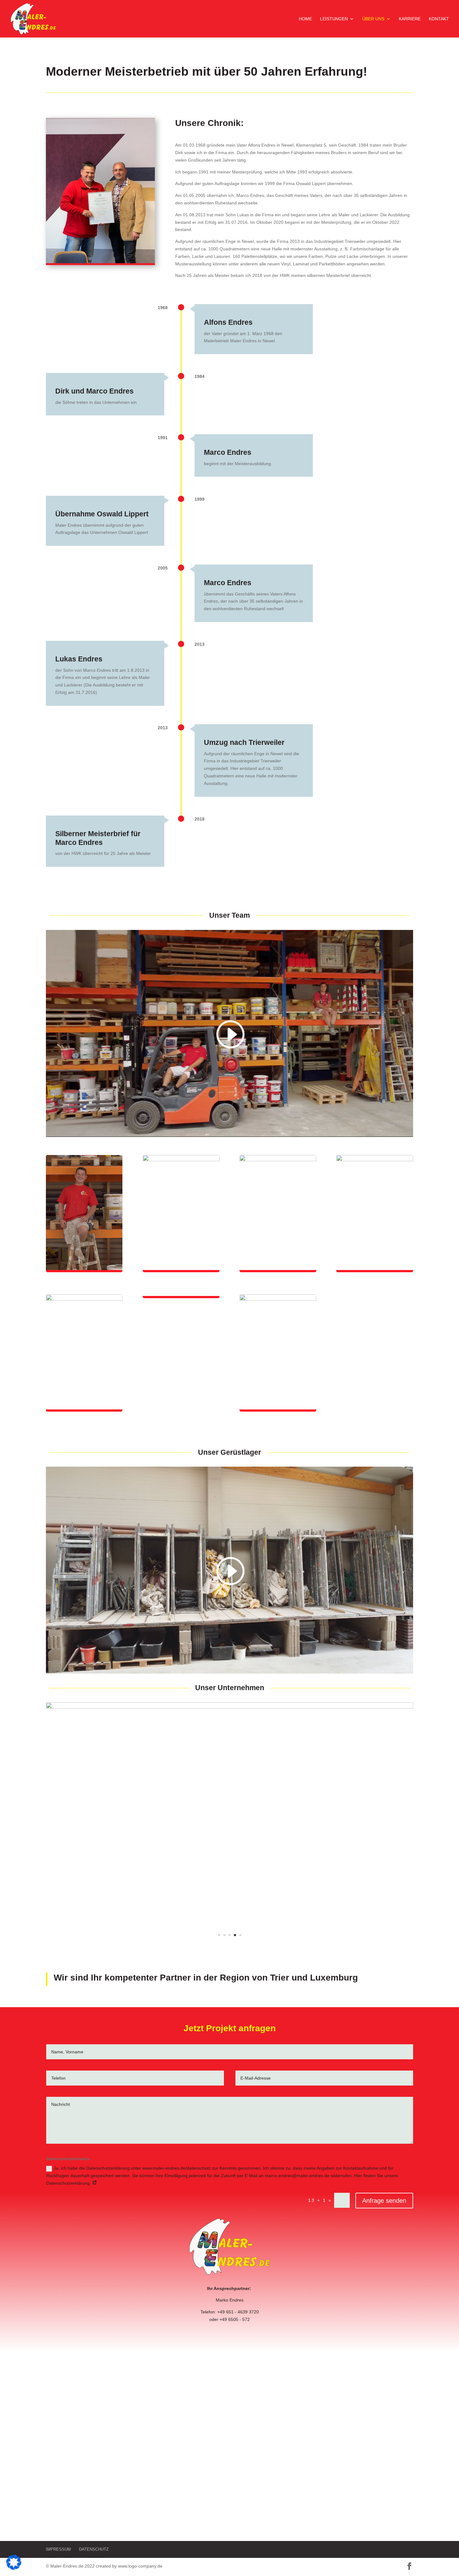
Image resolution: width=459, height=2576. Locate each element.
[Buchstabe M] (230, 1707)
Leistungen (334, 19)
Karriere (410, 19)
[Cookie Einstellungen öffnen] (14, 2568)
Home (305, 19)
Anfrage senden (384, 2323)
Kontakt (439, 19)
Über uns (373, 19)
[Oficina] (230, 2068)
